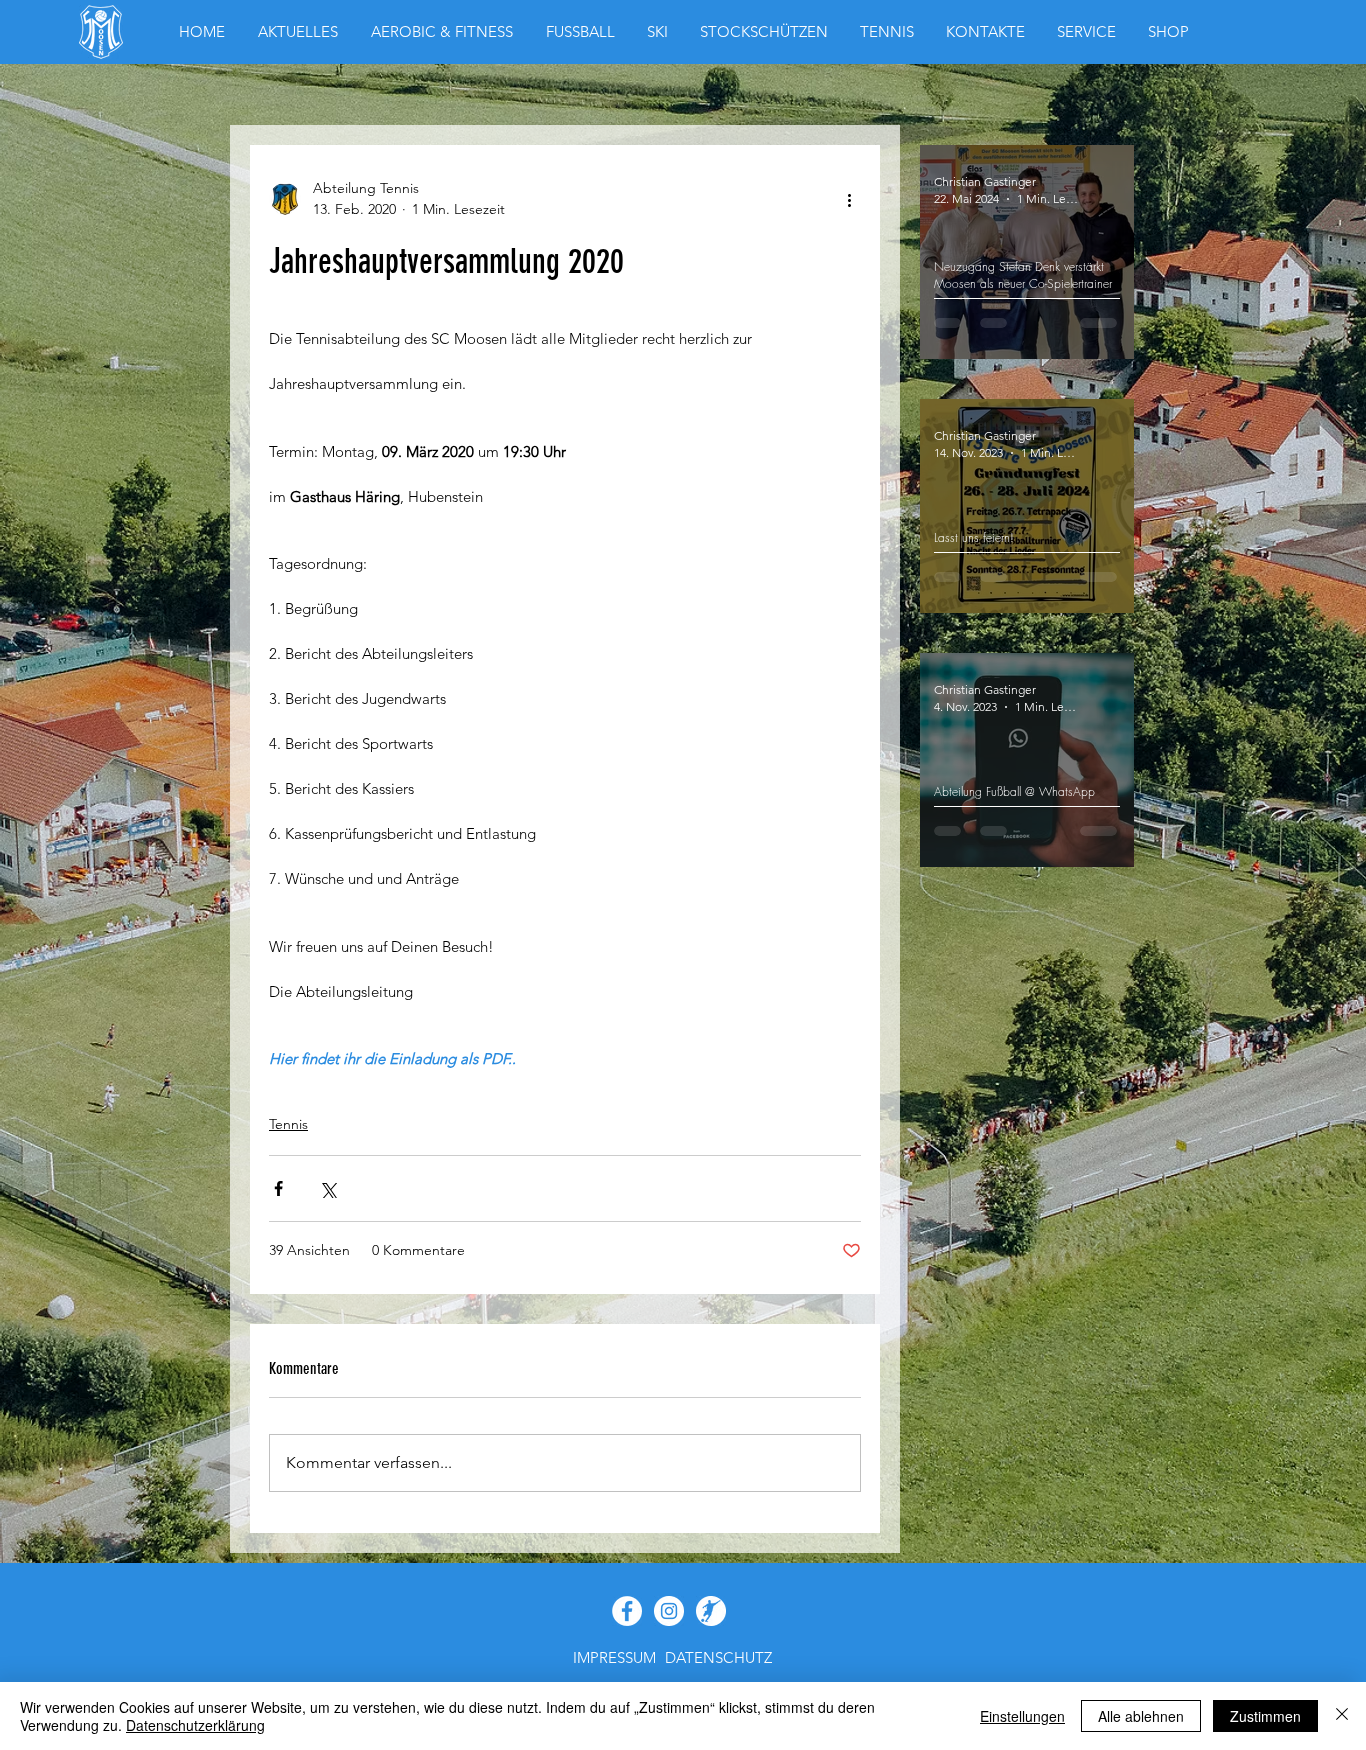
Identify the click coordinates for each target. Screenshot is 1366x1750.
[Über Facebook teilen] (278, 1188)
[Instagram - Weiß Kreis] (669, 1611)
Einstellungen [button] (1022, 1716)
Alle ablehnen (1141, 1716)
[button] (1168, 32)
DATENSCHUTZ (718, 1657)
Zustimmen (1265, 1716)
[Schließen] (1342, 1716)
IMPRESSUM (614, 1657)
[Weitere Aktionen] (849, 199)
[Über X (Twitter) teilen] (327, 1188)
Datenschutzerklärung (195, 1725)
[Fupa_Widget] (711, 1611)
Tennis (288, 1124)
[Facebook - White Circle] (627, 1611)
